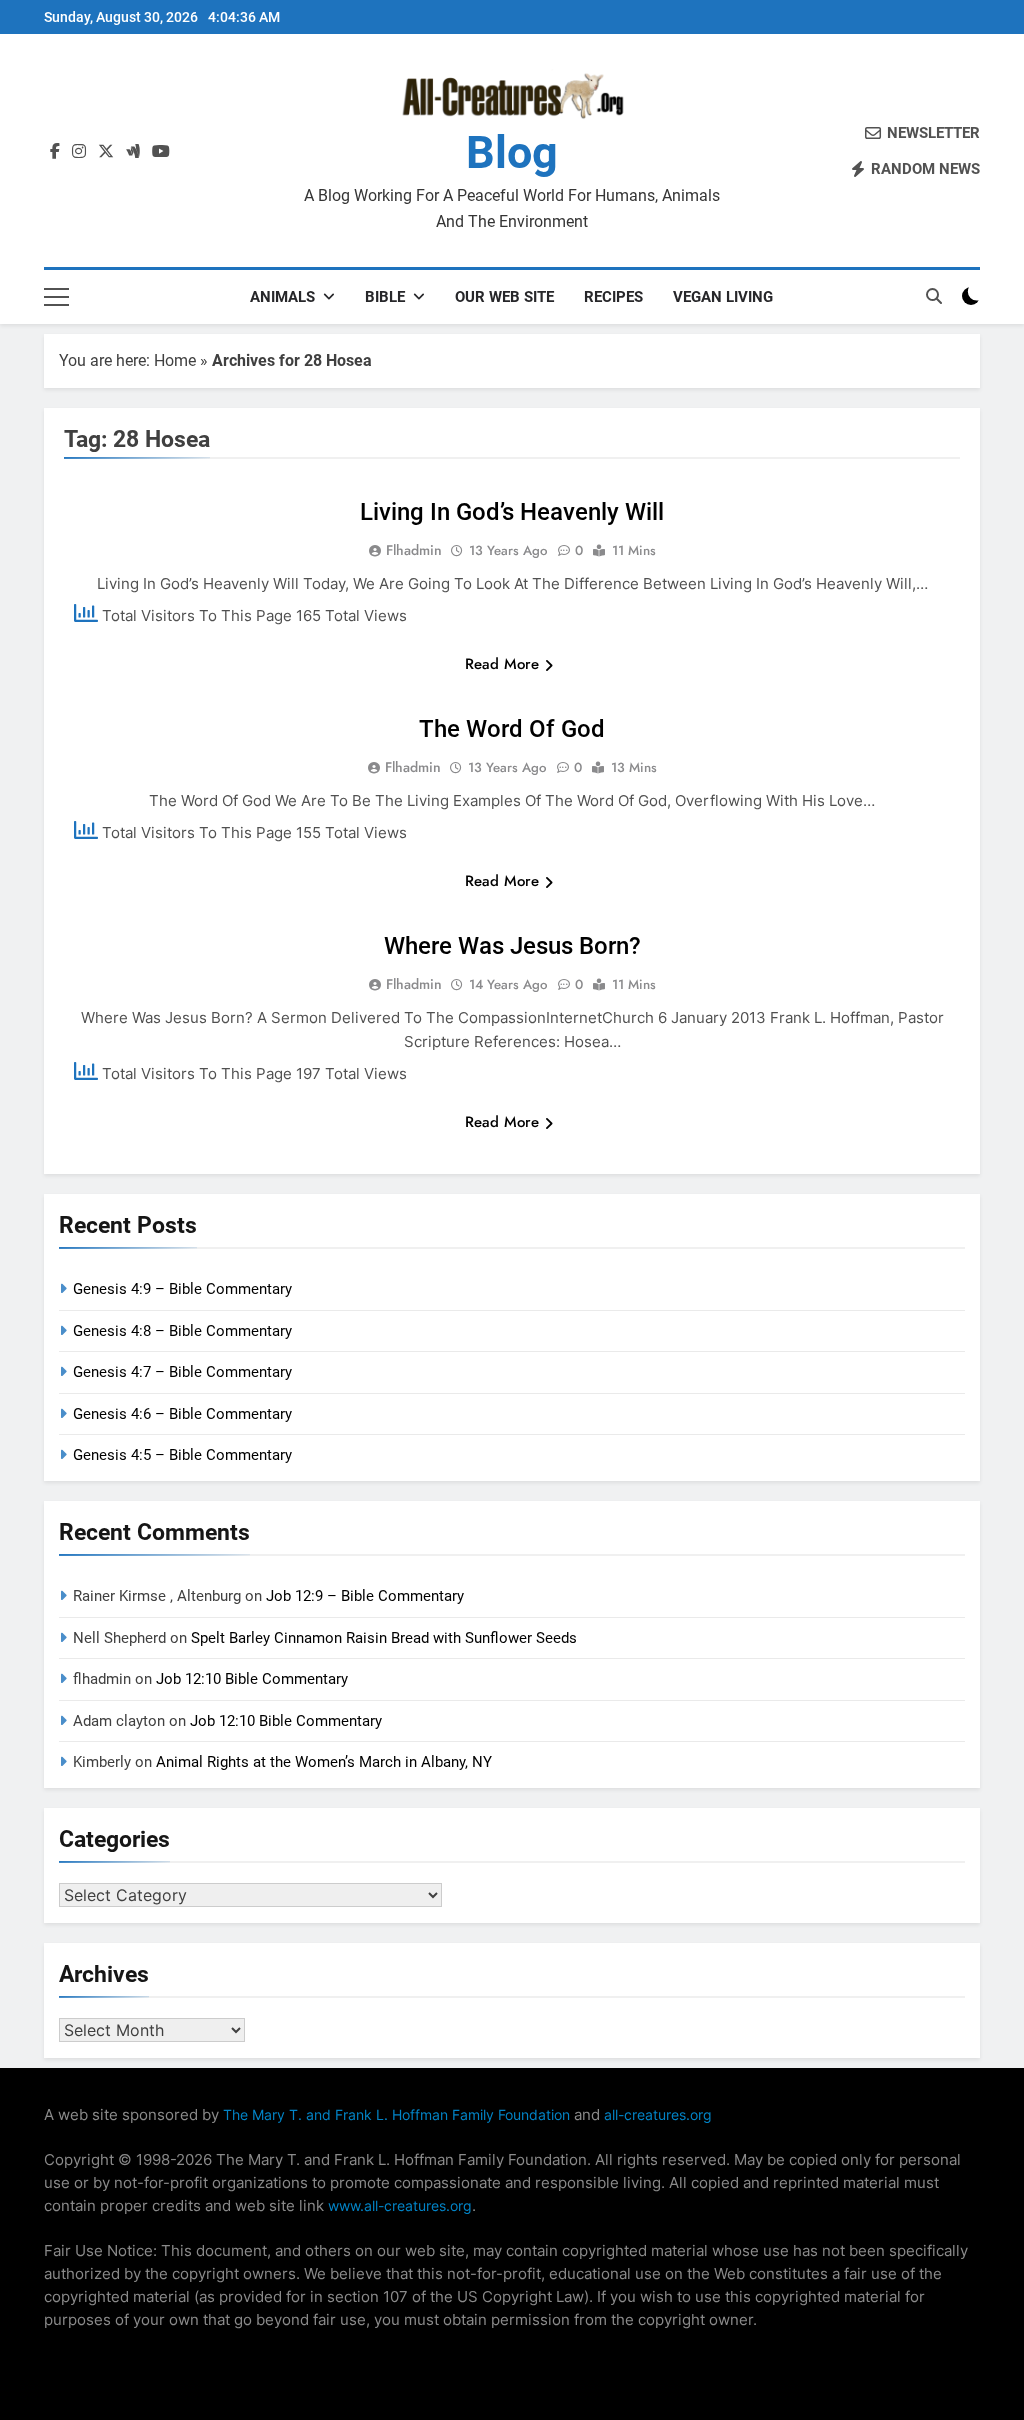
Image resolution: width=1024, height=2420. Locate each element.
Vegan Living (723, 297)
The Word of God (512, 729)
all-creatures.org (658, 2114)
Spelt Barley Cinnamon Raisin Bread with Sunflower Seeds (384, 1638)
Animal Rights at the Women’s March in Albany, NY (324, 1762)
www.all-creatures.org (400, 2205)
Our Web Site (504, 297)
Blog (512, 152)
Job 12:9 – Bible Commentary (365, 1596)
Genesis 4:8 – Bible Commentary (182, 1331)
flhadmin (414, 550)
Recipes (613, 297)
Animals (282, 297)
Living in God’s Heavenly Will (512, 512)
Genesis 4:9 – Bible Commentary (182, 1289)
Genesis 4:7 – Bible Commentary (182, 1372)
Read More (502, 664)
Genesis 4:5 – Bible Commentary (182, 1455)
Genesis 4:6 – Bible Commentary (182, 1414)
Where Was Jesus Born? (512, 946)
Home (175, 360)
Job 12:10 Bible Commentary (252, 1679)
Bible (385, 297)
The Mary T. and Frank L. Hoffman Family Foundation (396, 2114)
